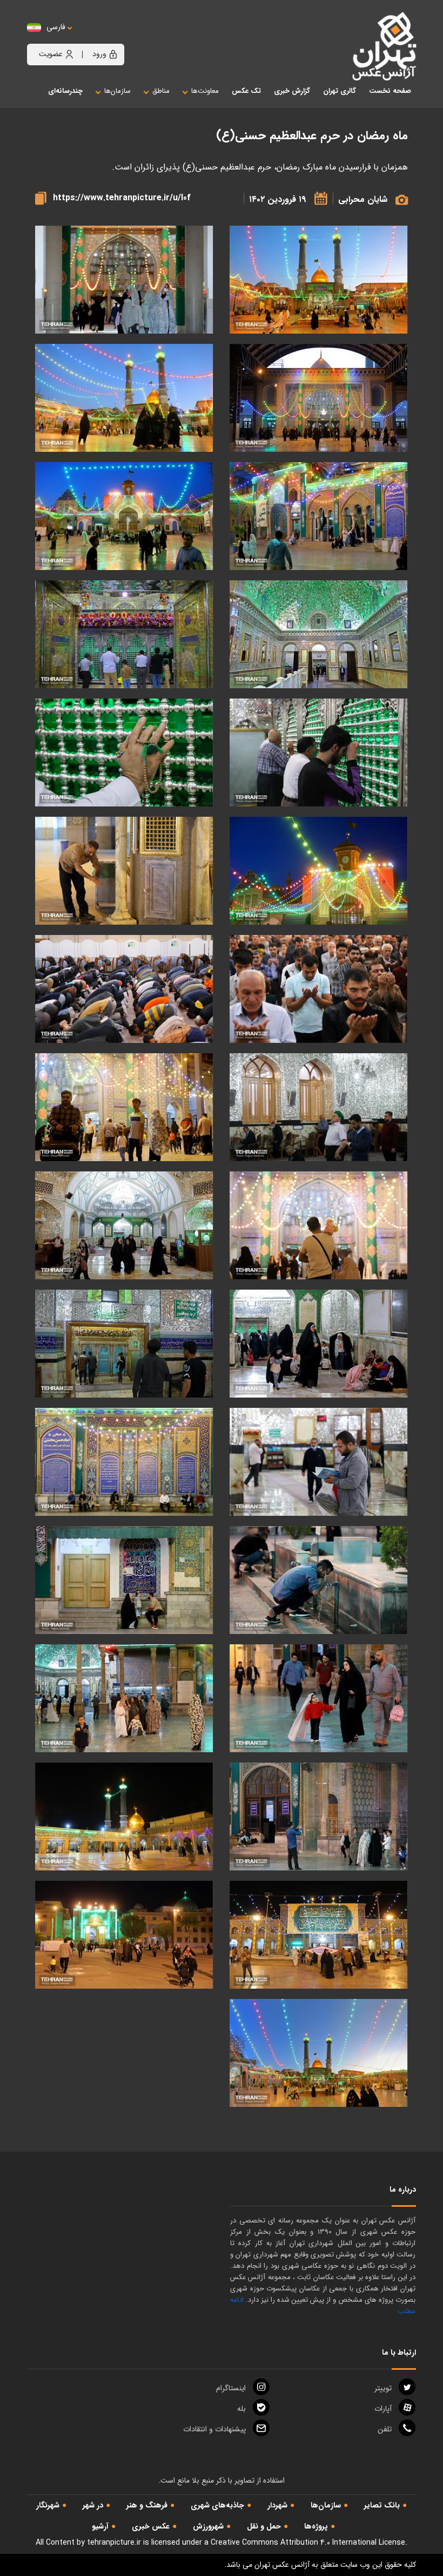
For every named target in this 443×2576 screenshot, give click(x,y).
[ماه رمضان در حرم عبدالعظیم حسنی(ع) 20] (124, 871)
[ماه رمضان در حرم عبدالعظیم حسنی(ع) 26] (124, 516)
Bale (241, 2409)
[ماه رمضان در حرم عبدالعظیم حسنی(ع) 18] (124, 989)
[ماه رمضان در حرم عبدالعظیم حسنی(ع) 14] (124, 1226)
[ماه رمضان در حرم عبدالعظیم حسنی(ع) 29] (319, 280)
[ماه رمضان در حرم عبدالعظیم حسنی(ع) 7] (319, 1699)
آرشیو (100, 2526)
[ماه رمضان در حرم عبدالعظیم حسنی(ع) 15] (319, 1226)
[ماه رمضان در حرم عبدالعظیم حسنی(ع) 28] (124, 398)
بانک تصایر (382, 2505)
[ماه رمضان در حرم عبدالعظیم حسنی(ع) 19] (319, 989)
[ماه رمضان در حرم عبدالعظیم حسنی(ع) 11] (319, 1462)
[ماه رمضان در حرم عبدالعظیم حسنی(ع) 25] (319, 635)
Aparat (383, 2409)
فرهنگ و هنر (147, 2505)
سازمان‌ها (326, 2505)
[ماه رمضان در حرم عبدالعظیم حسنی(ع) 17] (319, 1107)
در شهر (93, 2505)
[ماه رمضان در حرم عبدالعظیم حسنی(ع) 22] (124, 753)
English (89, 38)
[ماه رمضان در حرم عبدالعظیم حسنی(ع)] (319, 2053)
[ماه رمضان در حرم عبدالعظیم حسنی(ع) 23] (319, 753)
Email (214, 2429)
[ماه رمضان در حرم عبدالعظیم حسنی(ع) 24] (124, 635)
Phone (385, 2429)
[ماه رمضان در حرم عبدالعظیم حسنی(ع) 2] (319, 1935)
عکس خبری (151, 2526)
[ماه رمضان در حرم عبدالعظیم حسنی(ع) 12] (124, 1344)
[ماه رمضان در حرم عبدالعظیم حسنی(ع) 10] (124, 1462)
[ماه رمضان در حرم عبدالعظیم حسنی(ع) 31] (124, 280)
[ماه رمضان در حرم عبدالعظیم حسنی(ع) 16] (124, 1107)
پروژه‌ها (316, 2526)
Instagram (231, 2388)
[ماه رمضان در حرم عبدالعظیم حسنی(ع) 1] (124, 1935)
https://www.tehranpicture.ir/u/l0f (122, 198)
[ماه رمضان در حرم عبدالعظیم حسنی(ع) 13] (319, 1344)
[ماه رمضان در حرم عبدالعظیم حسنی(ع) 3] (124, 1817)
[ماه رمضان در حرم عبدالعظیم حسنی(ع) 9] (319, 1580)
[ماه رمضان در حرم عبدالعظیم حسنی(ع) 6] (124, 1699)
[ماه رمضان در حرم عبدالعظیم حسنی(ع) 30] (319, 398)
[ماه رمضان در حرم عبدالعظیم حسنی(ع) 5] (319, 1817)
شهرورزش (208, 2526)
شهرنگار (48, 2505)
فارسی (56, 27)
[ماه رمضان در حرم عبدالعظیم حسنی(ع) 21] (319, 871)
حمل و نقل (264, 2526)
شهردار (277, 2505)
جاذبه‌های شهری (217, 2505)
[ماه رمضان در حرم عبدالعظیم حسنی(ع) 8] (124, 1580)
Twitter (383, 2388)
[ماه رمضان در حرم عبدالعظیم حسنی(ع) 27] (319, 516)
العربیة (115, 38)
